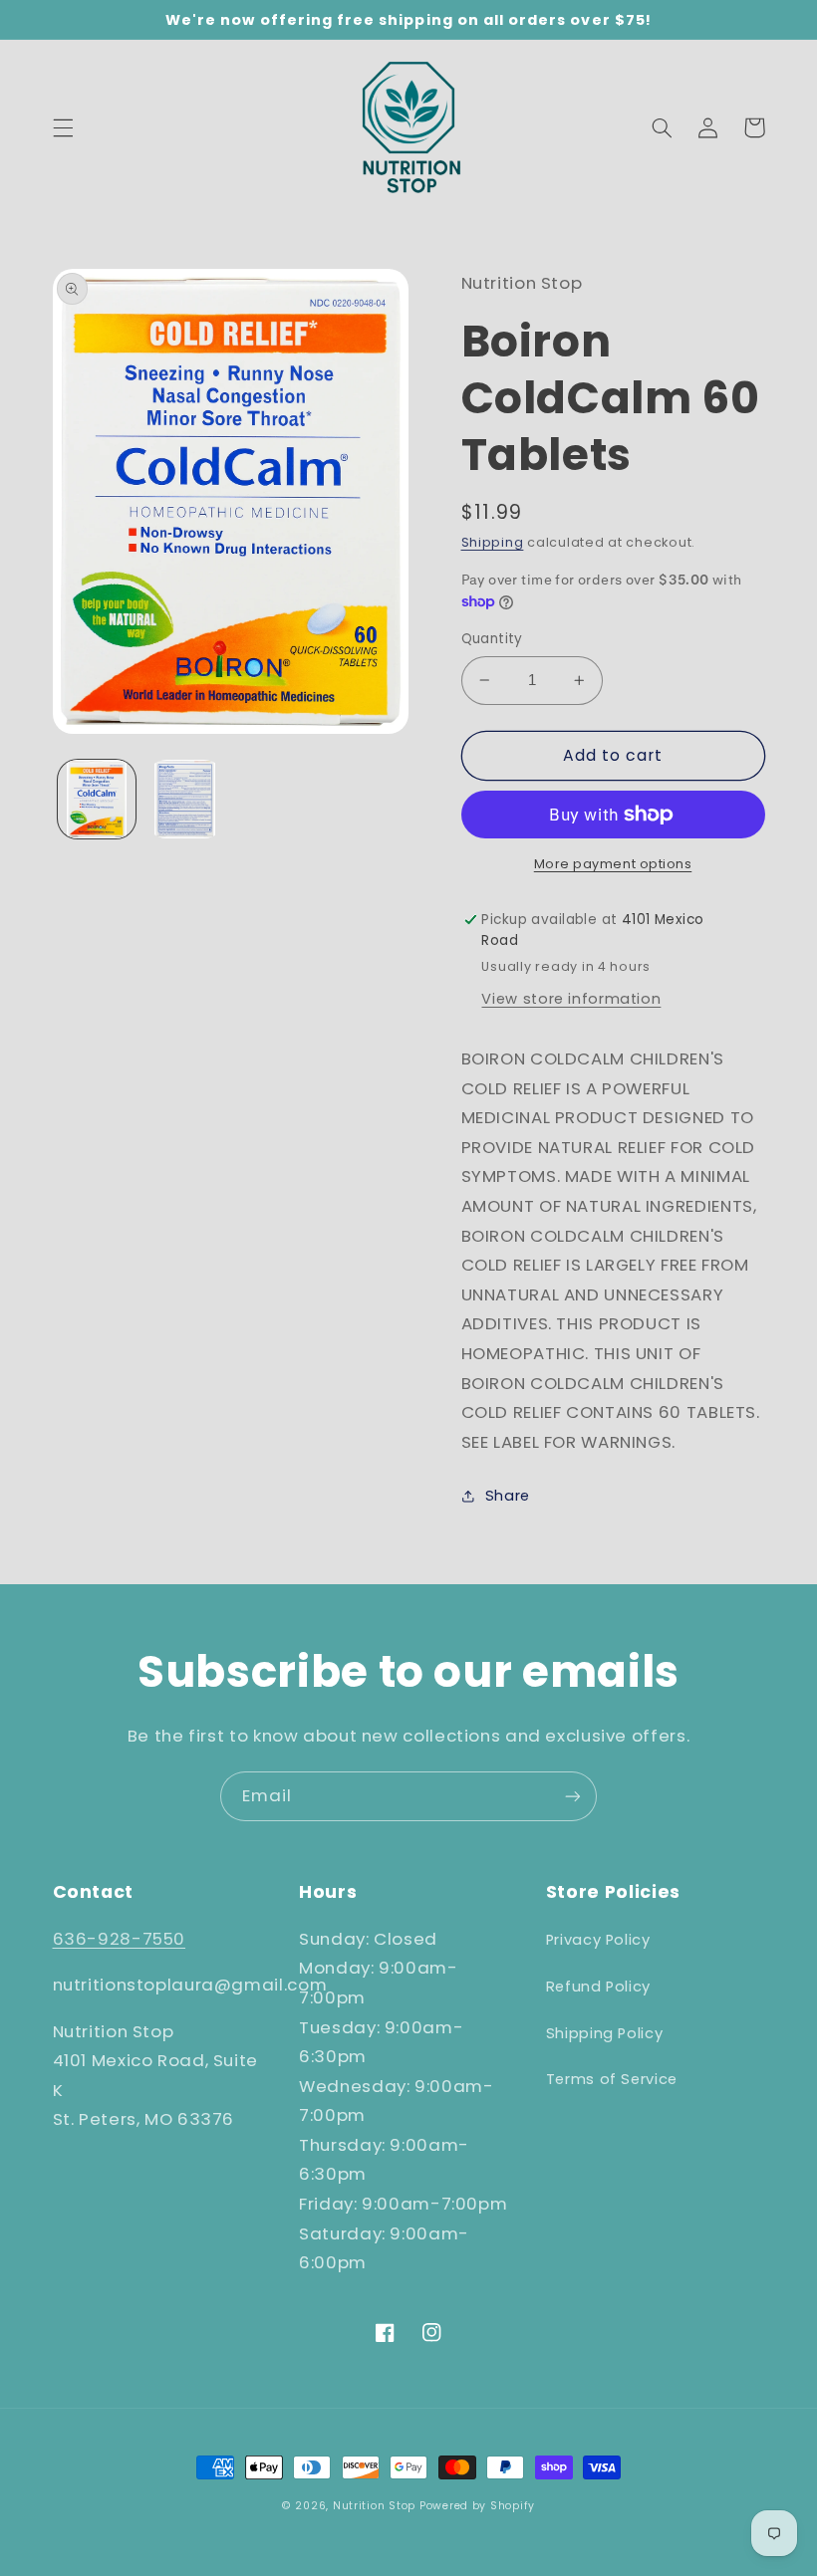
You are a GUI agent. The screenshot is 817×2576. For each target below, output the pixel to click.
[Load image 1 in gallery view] (97, 799)
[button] (63, 127)
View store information (571, 999)
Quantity (492, 639)
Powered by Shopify (477, 2506)
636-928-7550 (120, 1939)
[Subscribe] (573, 1796)
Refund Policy (598, 1987)
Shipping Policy (604, 2033)
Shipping (493, 542)
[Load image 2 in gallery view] (185, 799)
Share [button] (508, 1496)
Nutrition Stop (374, 2506)
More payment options (613, 864)
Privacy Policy (598, 1940)
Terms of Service (612, 2079)
